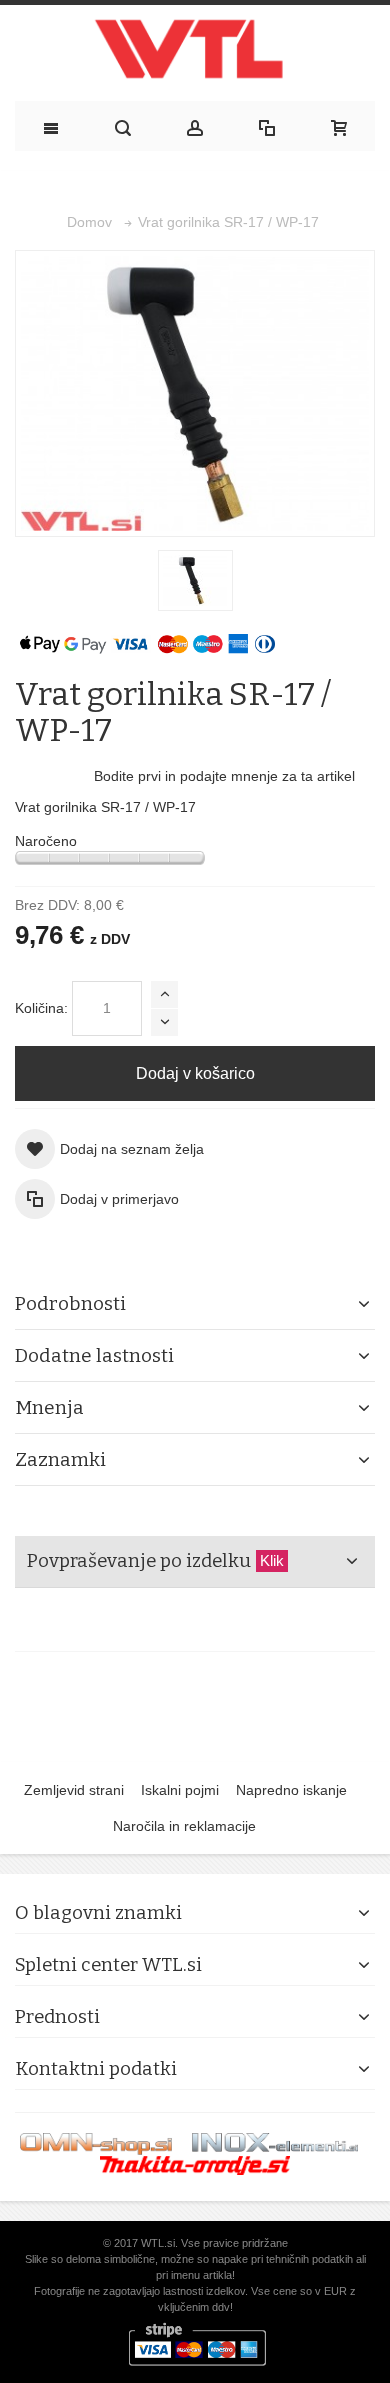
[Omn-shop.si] (96, 2143)
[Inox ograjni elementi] (275, 2143)
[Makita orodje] (195, 2165)
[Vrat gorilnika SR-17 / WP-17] (195, 580)
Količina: (41, 1008)
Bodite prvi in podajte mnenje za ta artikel (224, 776)
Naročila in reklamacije (184, 1826)
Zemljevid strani (74, 1790)
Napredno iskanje (291, 1790)
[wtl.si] (195, 54)
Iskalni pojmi (180, 1790)
